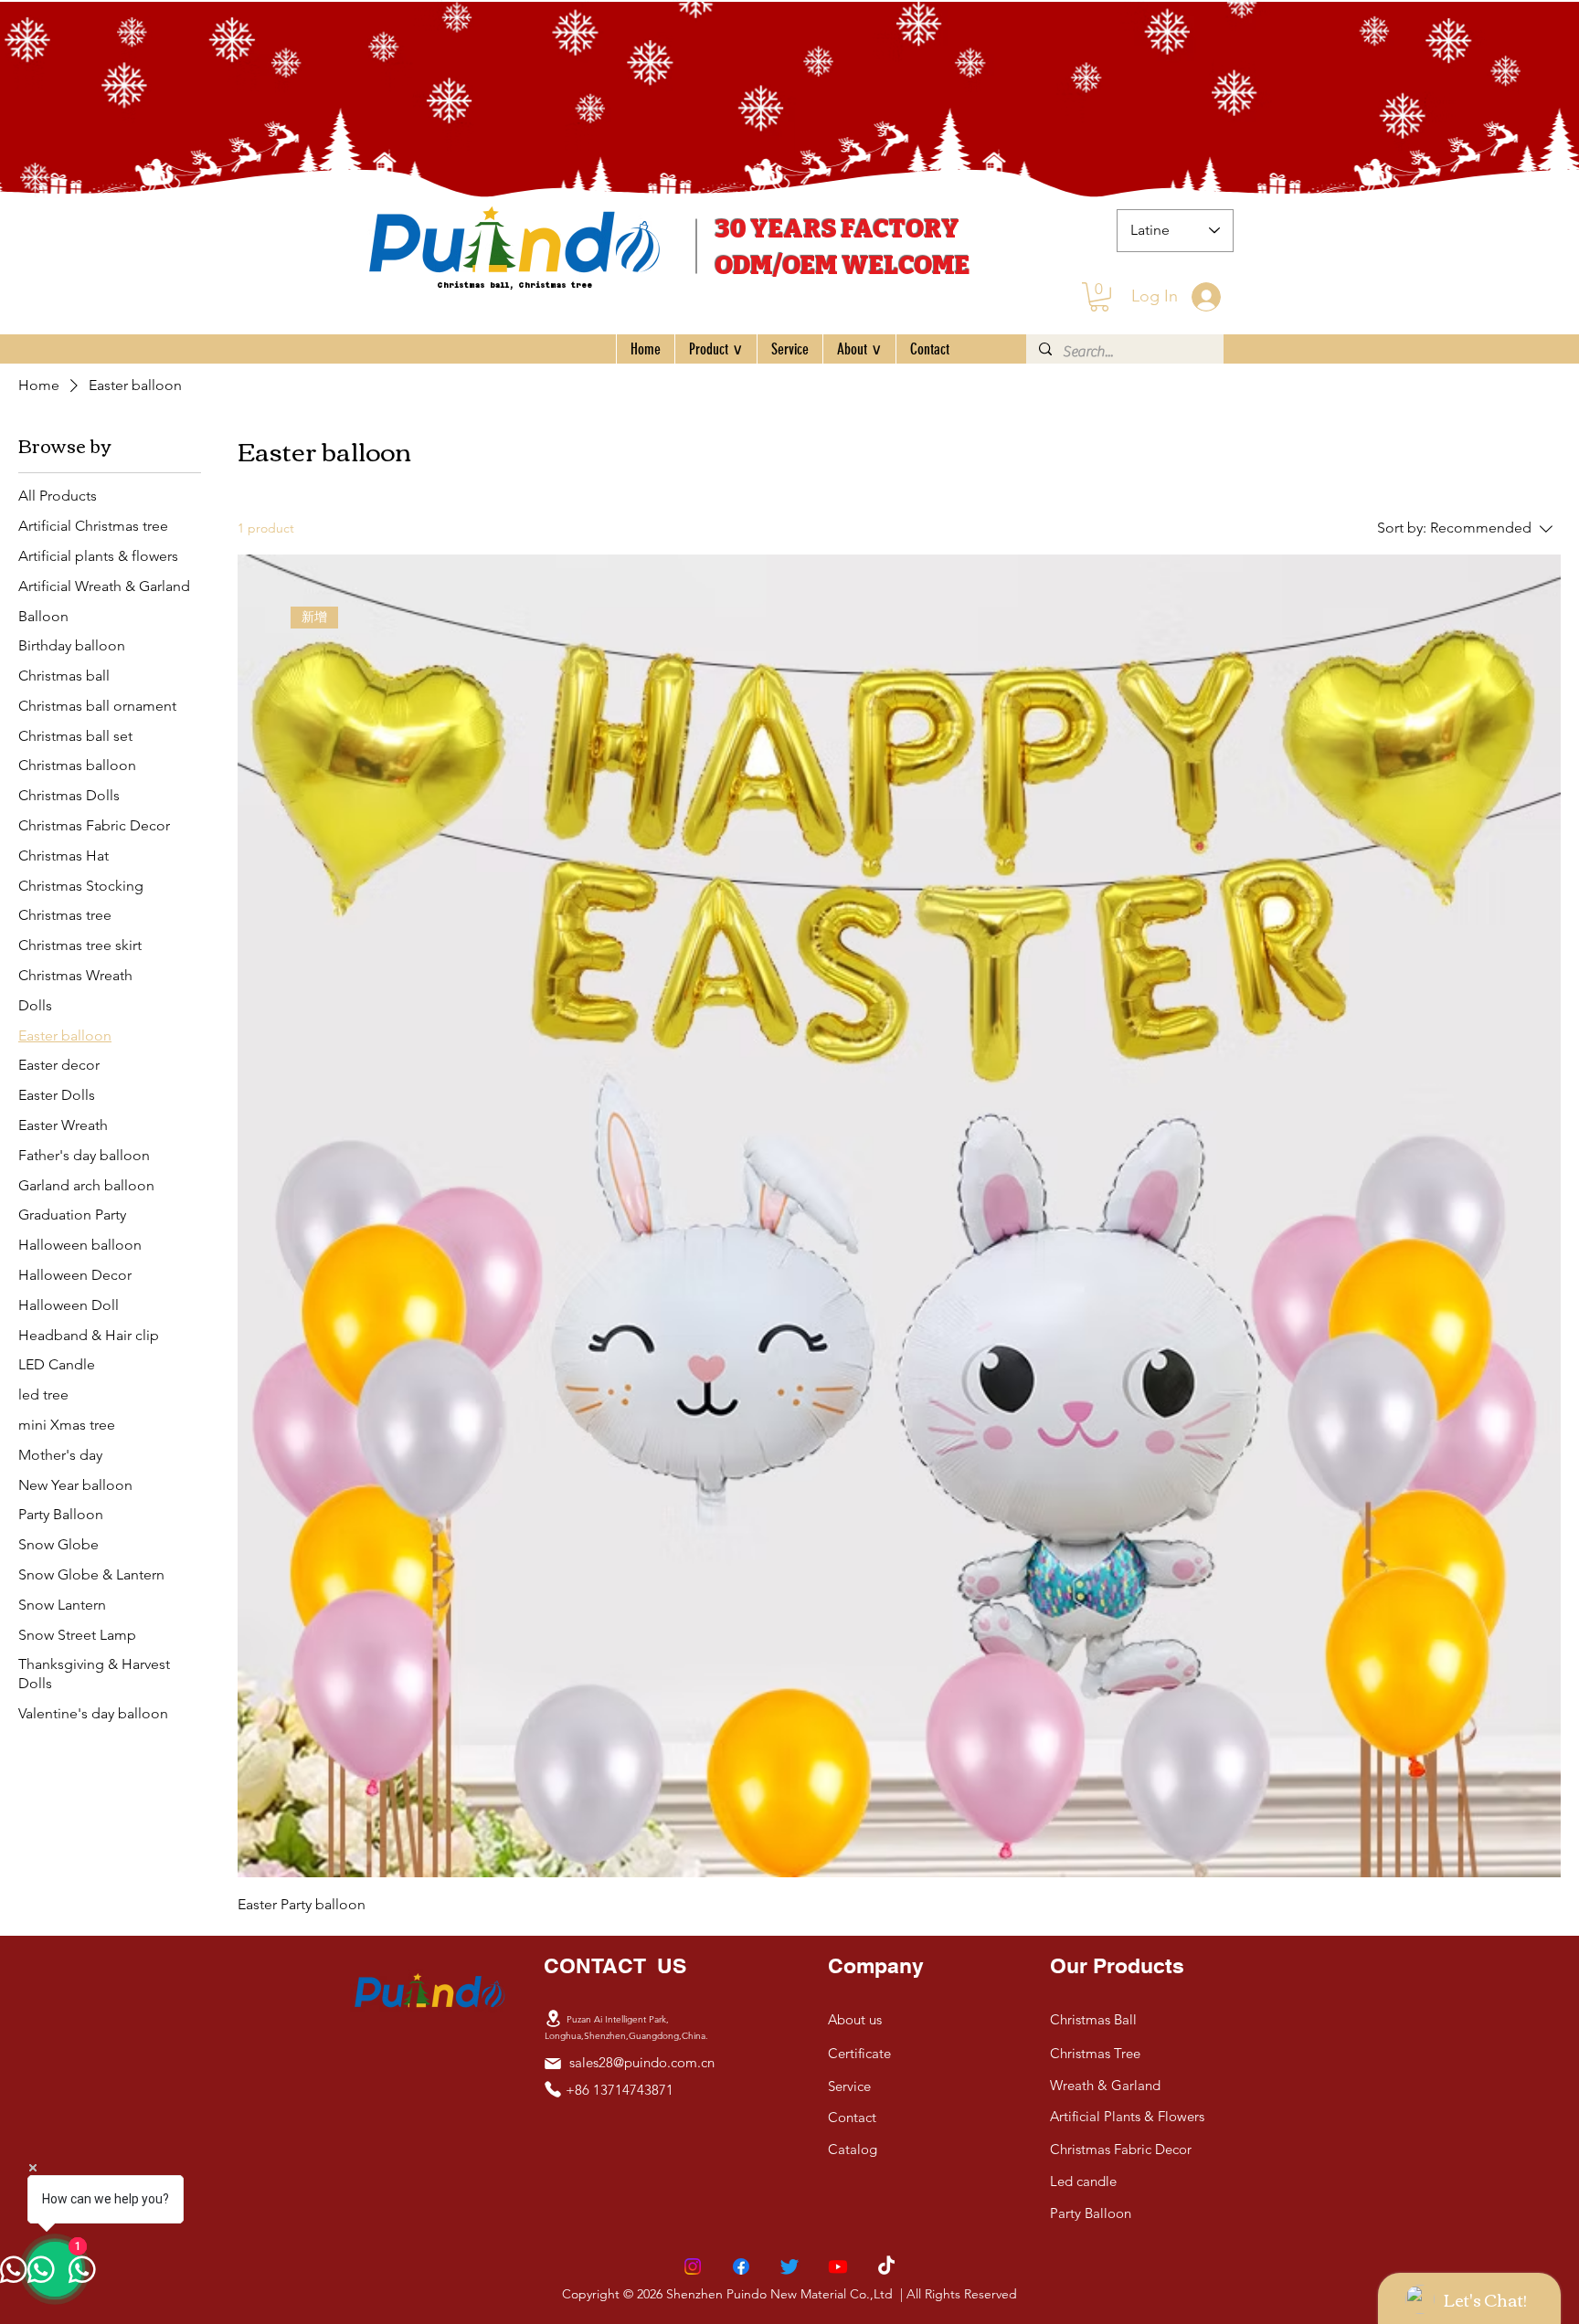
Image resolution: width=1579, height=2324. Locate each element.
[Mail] (553, 2064)
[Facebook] (741, 2266)
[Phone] (553, 2089)
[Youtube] (838, 2266)
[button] (1099, 297)
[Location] (553, 2019)
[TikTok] (886, 2266)
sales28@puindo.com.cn (642, 2062)
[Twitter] (789, 2266)
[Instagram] (693, 2266)
